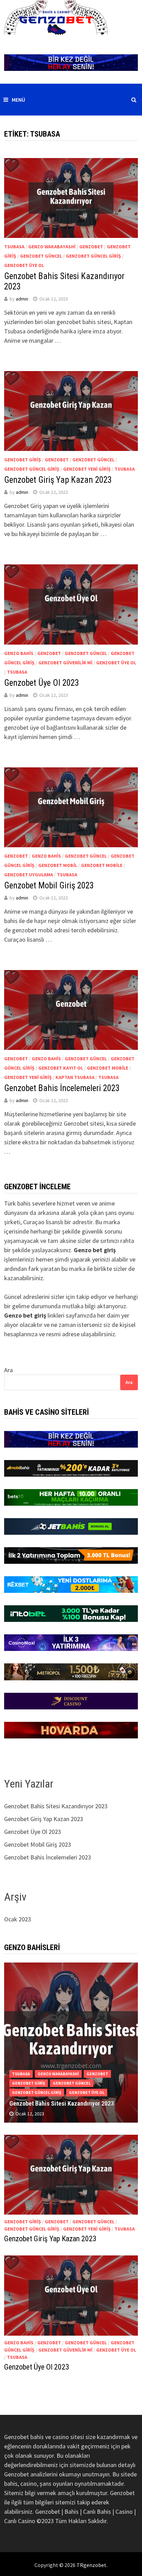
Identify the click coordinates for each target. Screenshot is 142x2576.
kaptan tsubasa (75, 1077)
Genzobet (91, 247)
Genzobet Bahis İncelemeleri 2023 (62, 1088)
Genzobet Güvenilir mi (65, 663)
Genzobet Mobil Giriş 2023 (49, 885)
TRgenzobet (92, 2565)
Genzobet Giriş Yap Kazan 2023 (58, 480)
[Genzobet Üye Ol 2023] (71, 2295)
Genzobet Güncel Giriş (93, 256)
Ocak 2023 (18, 1919)
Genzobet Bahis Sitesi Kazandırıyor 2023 (56, 1806)
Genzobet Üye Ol (24, 265)
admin (22, 299)
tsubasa (14, 247)
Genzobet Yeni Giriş (87, 469)
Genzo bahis (19, 653)
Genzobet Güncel (41, 256)
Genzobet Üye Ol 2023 (42, 683)
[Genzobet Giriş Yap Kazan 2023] (71, 2175)
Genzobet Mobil (58, 865)
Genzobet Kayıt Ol (61, 1068)
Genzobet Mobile (102, 865)
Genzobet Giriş (23, 460)
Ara (8, 1370)
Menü (18, 100)
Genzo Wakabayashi (52, 247)
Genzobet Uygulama (29, 875)
